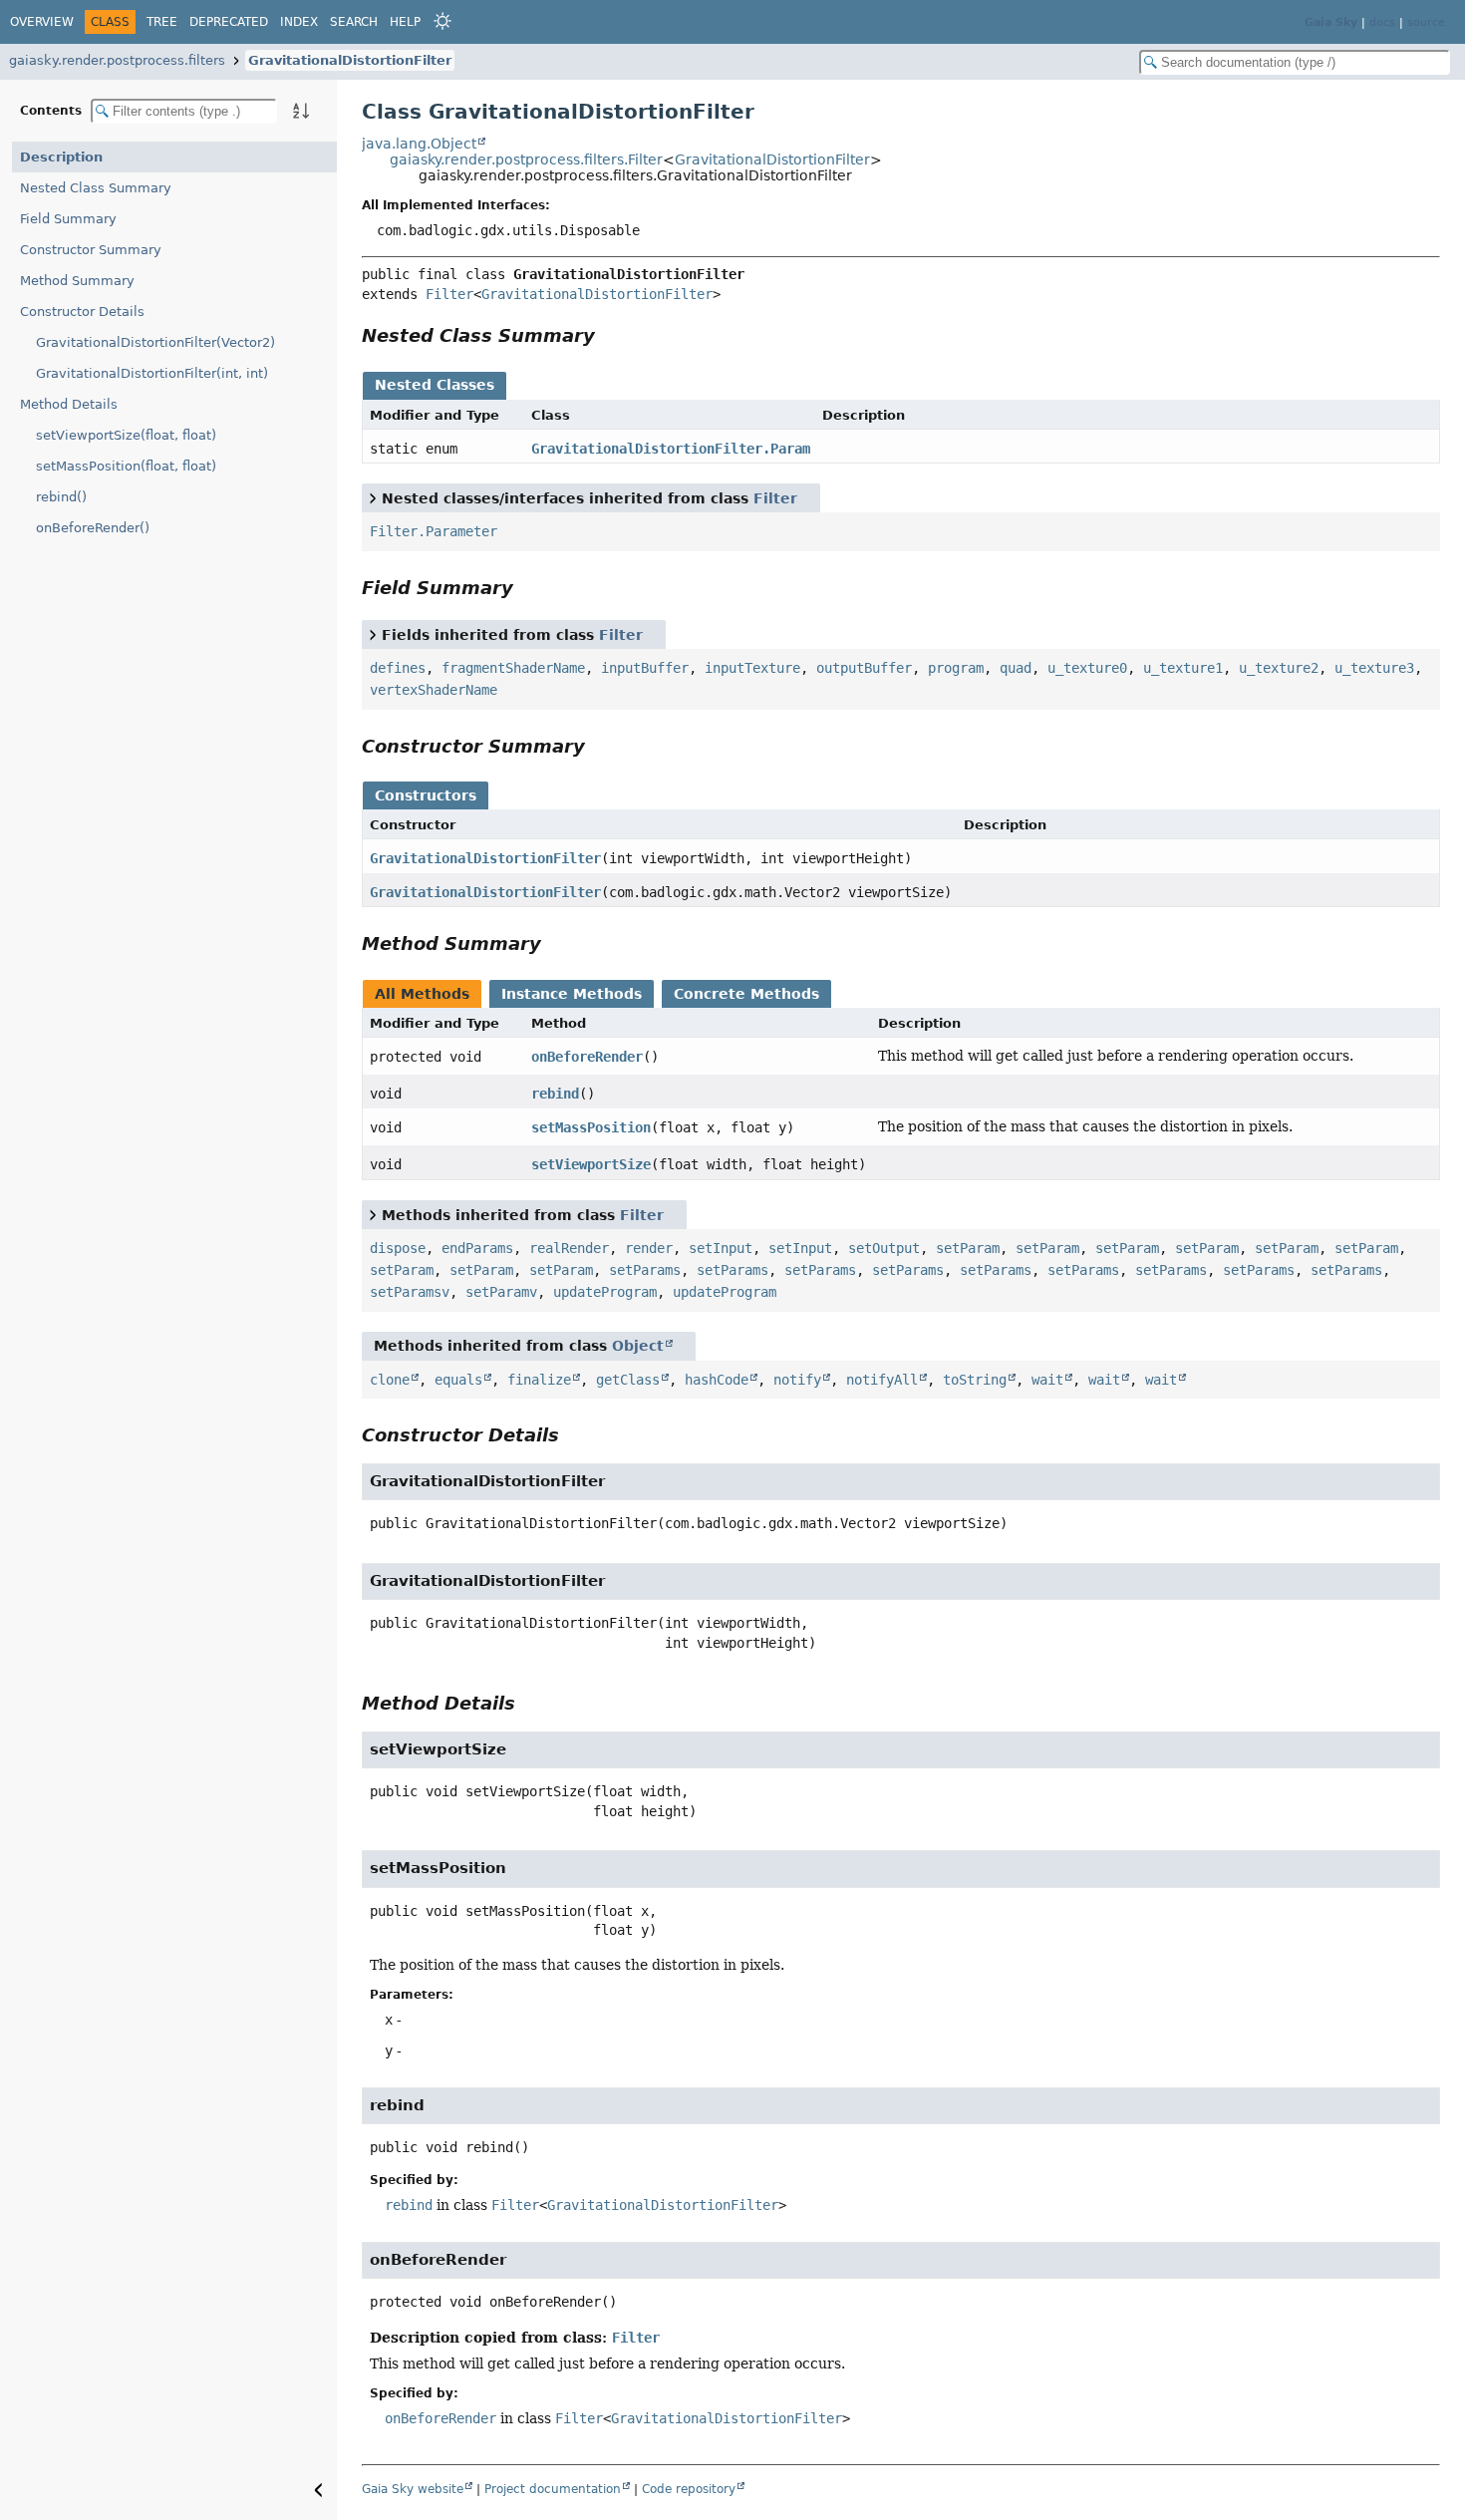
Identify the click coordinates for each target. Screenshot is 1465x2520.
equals (458, 1380)
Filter (449, 294)
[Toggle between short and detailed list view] (373, 497)
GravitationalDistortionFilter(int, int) (152, 373)
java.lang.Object (419, 144)
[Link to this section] (609, 335)
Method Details (69, 404)
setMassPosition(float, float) (126, 466)
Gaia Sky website (413, 2489)
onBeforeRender (587, 1057)
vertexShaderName (434, 690)
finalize (539, 1380)
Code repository (689, 2489)
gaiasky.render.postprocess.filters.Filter (526, 159)
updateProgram (605, 1292)
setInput (721, 1248)
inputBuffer (645, 668)
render (649, 1248)
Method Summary (77, 281)
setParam (968, 1248)
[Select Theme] (442, 21)
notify (797, 1380)
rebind (555, 1094)
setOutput (884, 1248)
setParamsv (410, 1292)
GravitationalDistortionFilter (350, 60)
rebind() (61, 497)
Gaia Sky (1331, 22)
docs (1382, 22)
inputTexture (752, 668)
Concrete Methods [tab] (746, 994)
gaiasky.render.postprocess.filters (117, 60)
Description (61, 157)
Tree (162, 22)
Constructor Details (82, 312)
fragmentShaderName (513, 668)
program (956, 668)
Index (299, 22)
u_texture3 (1374, 668)
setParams (645, 1270)
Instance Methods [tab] (572, 994)
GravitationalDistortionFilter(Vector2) (155, 342)
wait (1047, 1380)
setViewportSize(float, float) (126, 435)
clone (390, 1380)
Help (405, 22)
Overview (42, 22)
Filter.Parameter (434, 531)
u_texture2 (1279, 668)
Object (638, 1346)
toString (975, 1380)
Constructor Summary (91, 250)
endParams (477, 1248)
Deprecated (229, 22)
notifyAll (882, 1380)
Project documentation (553, 2489)
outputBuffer (864, 668)
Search (354, 22)
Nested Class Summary (96, 188)
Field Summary (68, 219)
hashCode (717, 1380)
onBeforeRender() (93, 528)
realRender (569, 1248)
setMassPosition (591, 1127)
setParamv (501, 1292)
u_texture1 (1183, 668)
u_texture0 (1087, 668)
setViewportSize (591, 1164)
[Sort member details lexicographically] (301, 111)
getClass (628, 1380)
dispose (398, 1248)
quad (1016, 668)
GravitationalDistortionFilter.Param (671, 449)
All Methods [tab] (422, 994)
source (1426, 22)
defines (398, 668)
